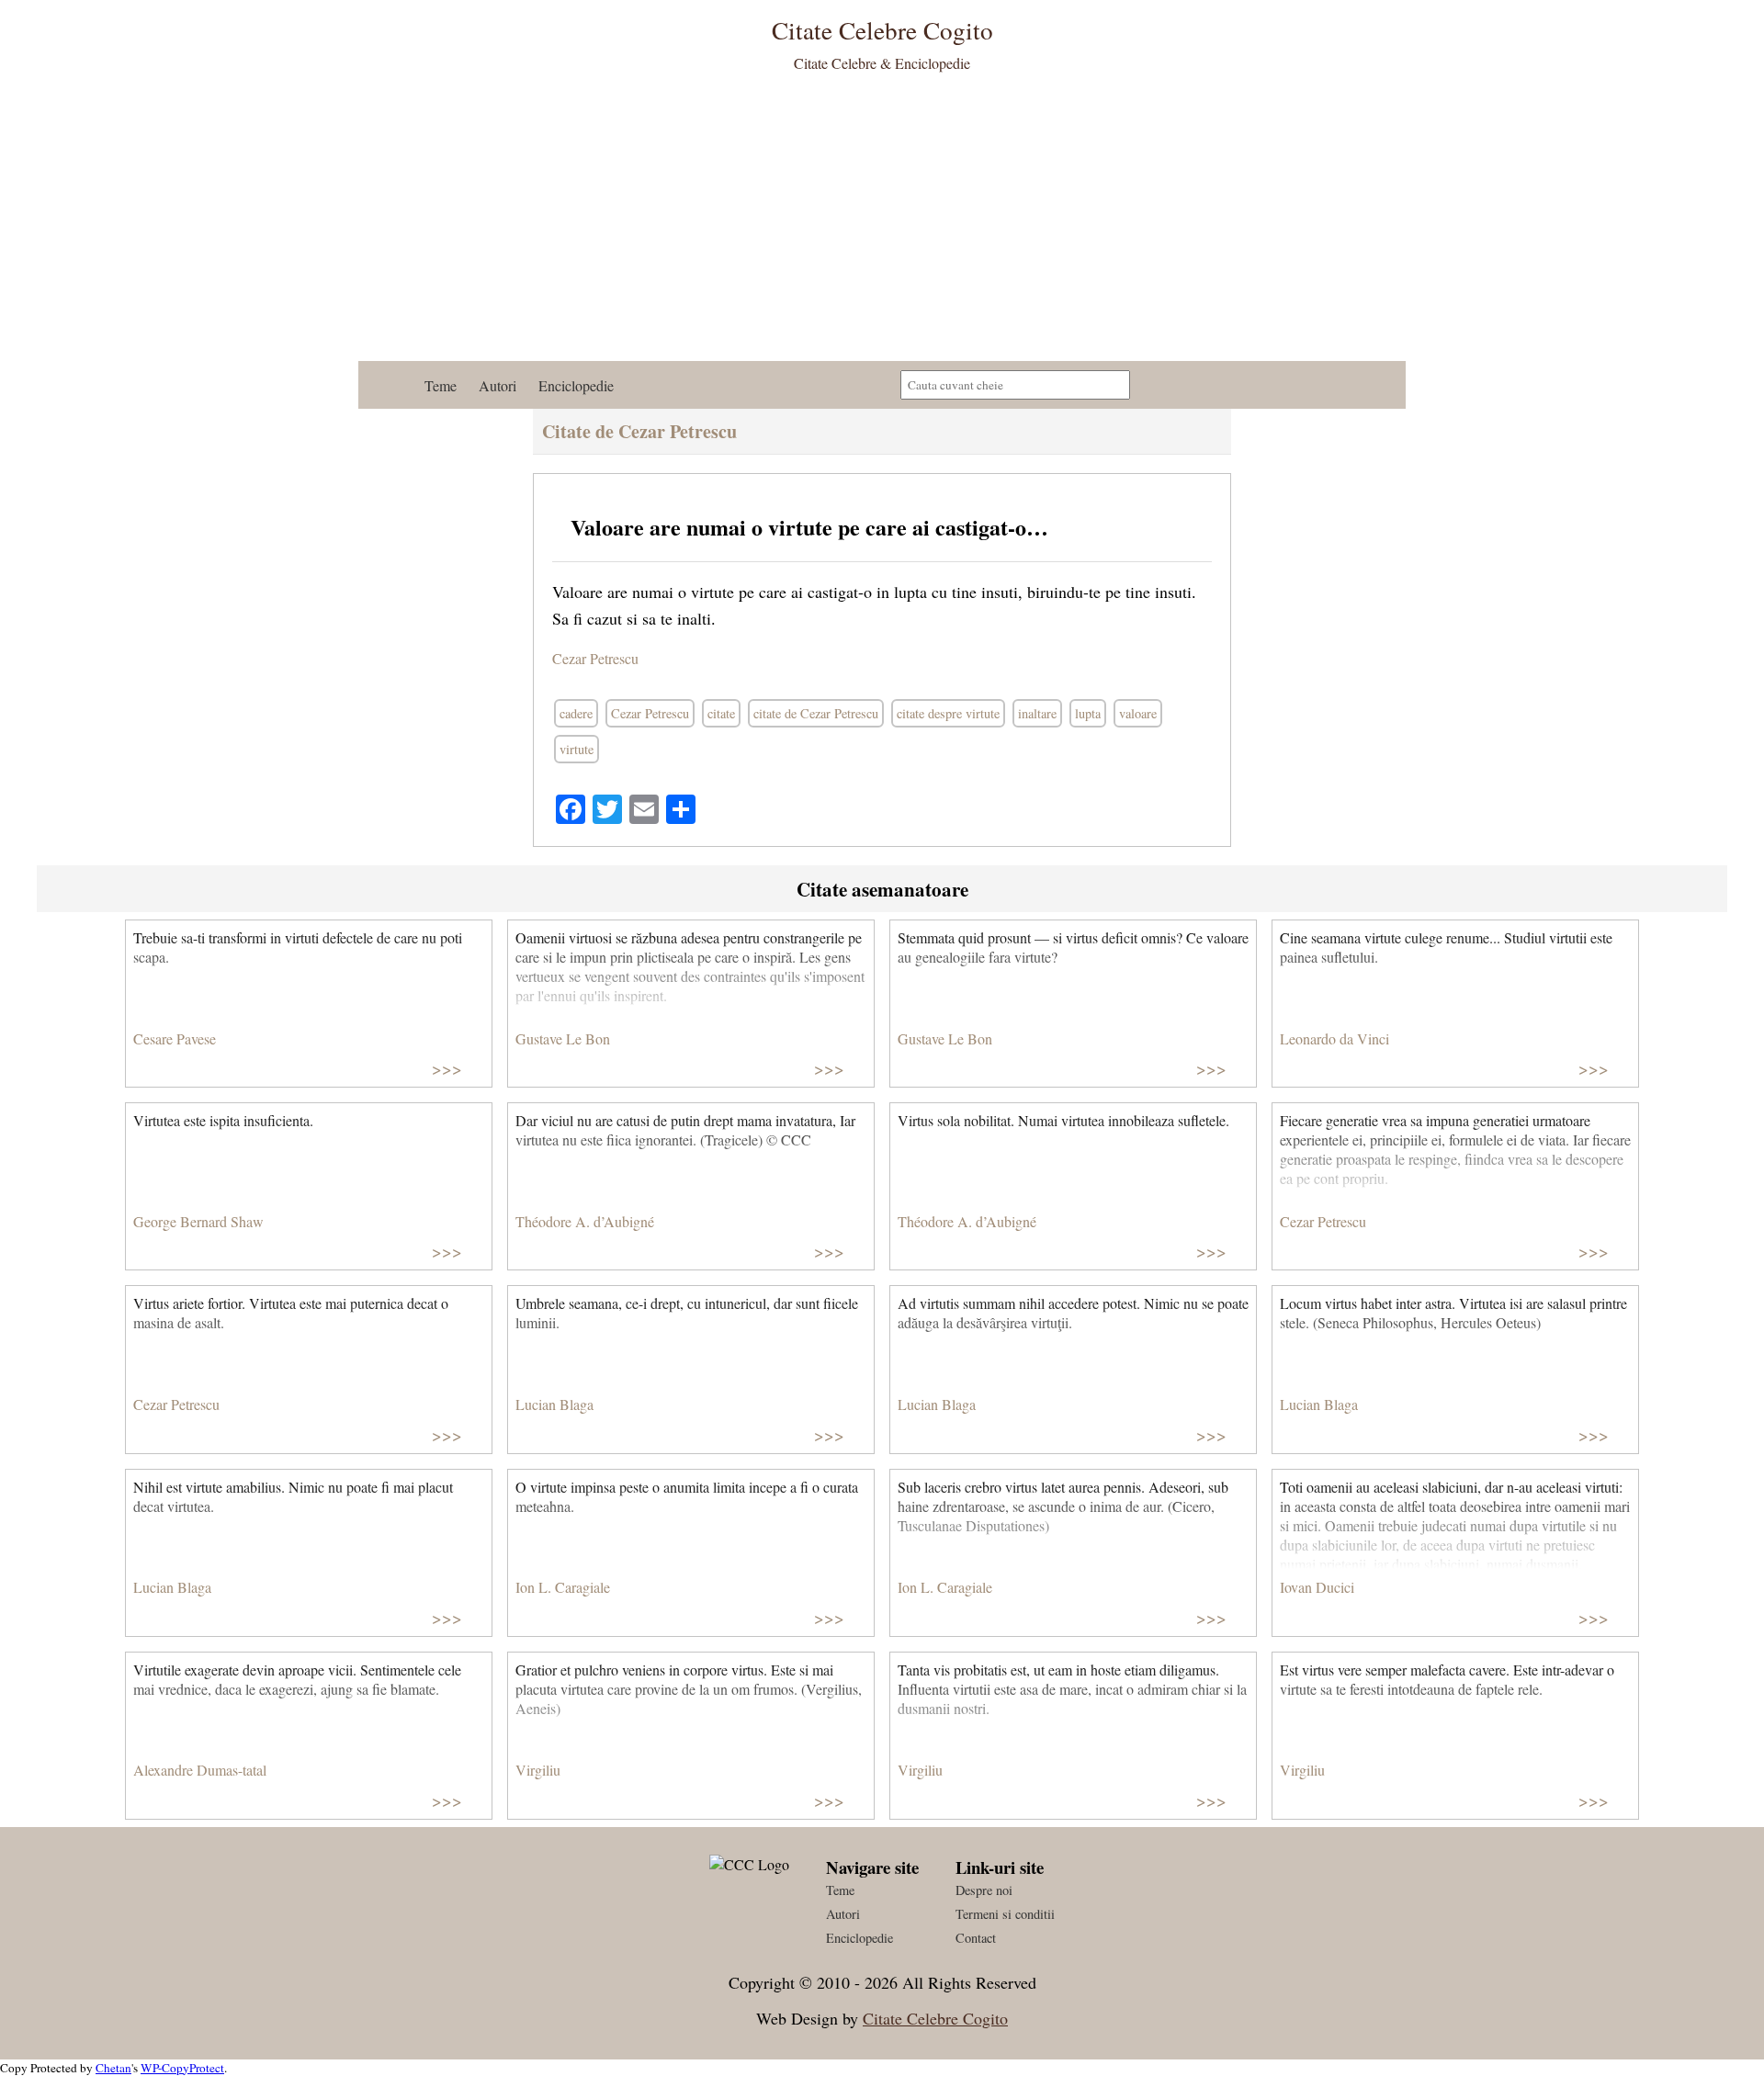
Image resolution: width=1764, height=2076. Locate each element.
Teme (441, 385)
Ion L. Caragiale (563, 1587)
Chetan (113, 2068)
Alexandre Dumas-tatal (200, 1770)
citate (721, 713)
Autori (498, 385)
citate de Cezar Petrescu (816, 713)
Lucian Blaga (554, 1404)
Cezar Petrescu (595, 658)
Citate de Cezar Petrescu (639, 431)
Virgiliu (538, 1770)
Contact (976, 1938)
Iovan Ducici (1317, 1587)
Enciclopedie (576, 385)
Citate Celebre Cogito (935, 2018)
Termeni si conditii (1005, 1914)
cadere (576, 713)
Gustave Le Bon (563, 1038)
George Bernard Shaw (198, 1221)
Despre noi (984, 1890)
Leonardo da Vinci (1334, 1038)
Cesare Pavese (175, 1038)
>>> (447, 1068)
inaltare (1037, 713)
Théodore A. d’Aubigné (585, 1221)
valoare (1138, 713)
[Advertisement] (882, 223)
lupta (1088, 713)
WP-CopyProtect (182, 2068)
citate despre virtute (948, 713)
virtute (577, 749)
